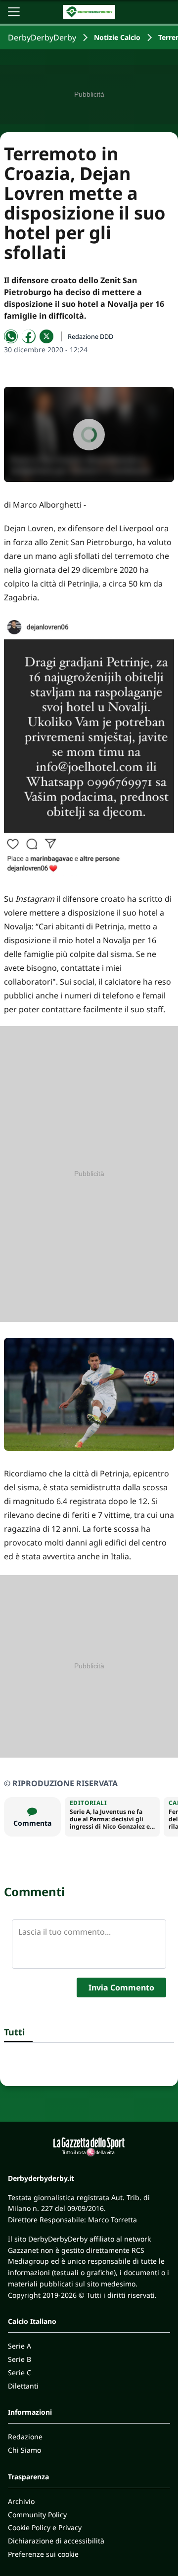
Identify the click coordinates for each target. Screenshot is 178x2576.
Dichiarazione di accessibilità (56, 2541)
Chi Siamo (24, 2450)
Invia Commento (121, 1987)
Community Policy (37, 2515)
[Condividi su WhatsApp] (11, 336)
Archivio (21, 2501)
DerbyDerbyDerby (42, 37)
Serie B (20, 2359)
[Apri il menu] (14, 12)
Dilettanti (23, 2386)
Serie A (20, 2346)
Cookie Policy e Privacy (45, 2527)
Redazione (25, 2437)
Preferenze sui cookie (43, 2554)
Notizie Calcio (117, 37)
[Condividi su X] (46, 336)
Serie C (20, 2373)
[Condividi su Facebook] (29, 336)
